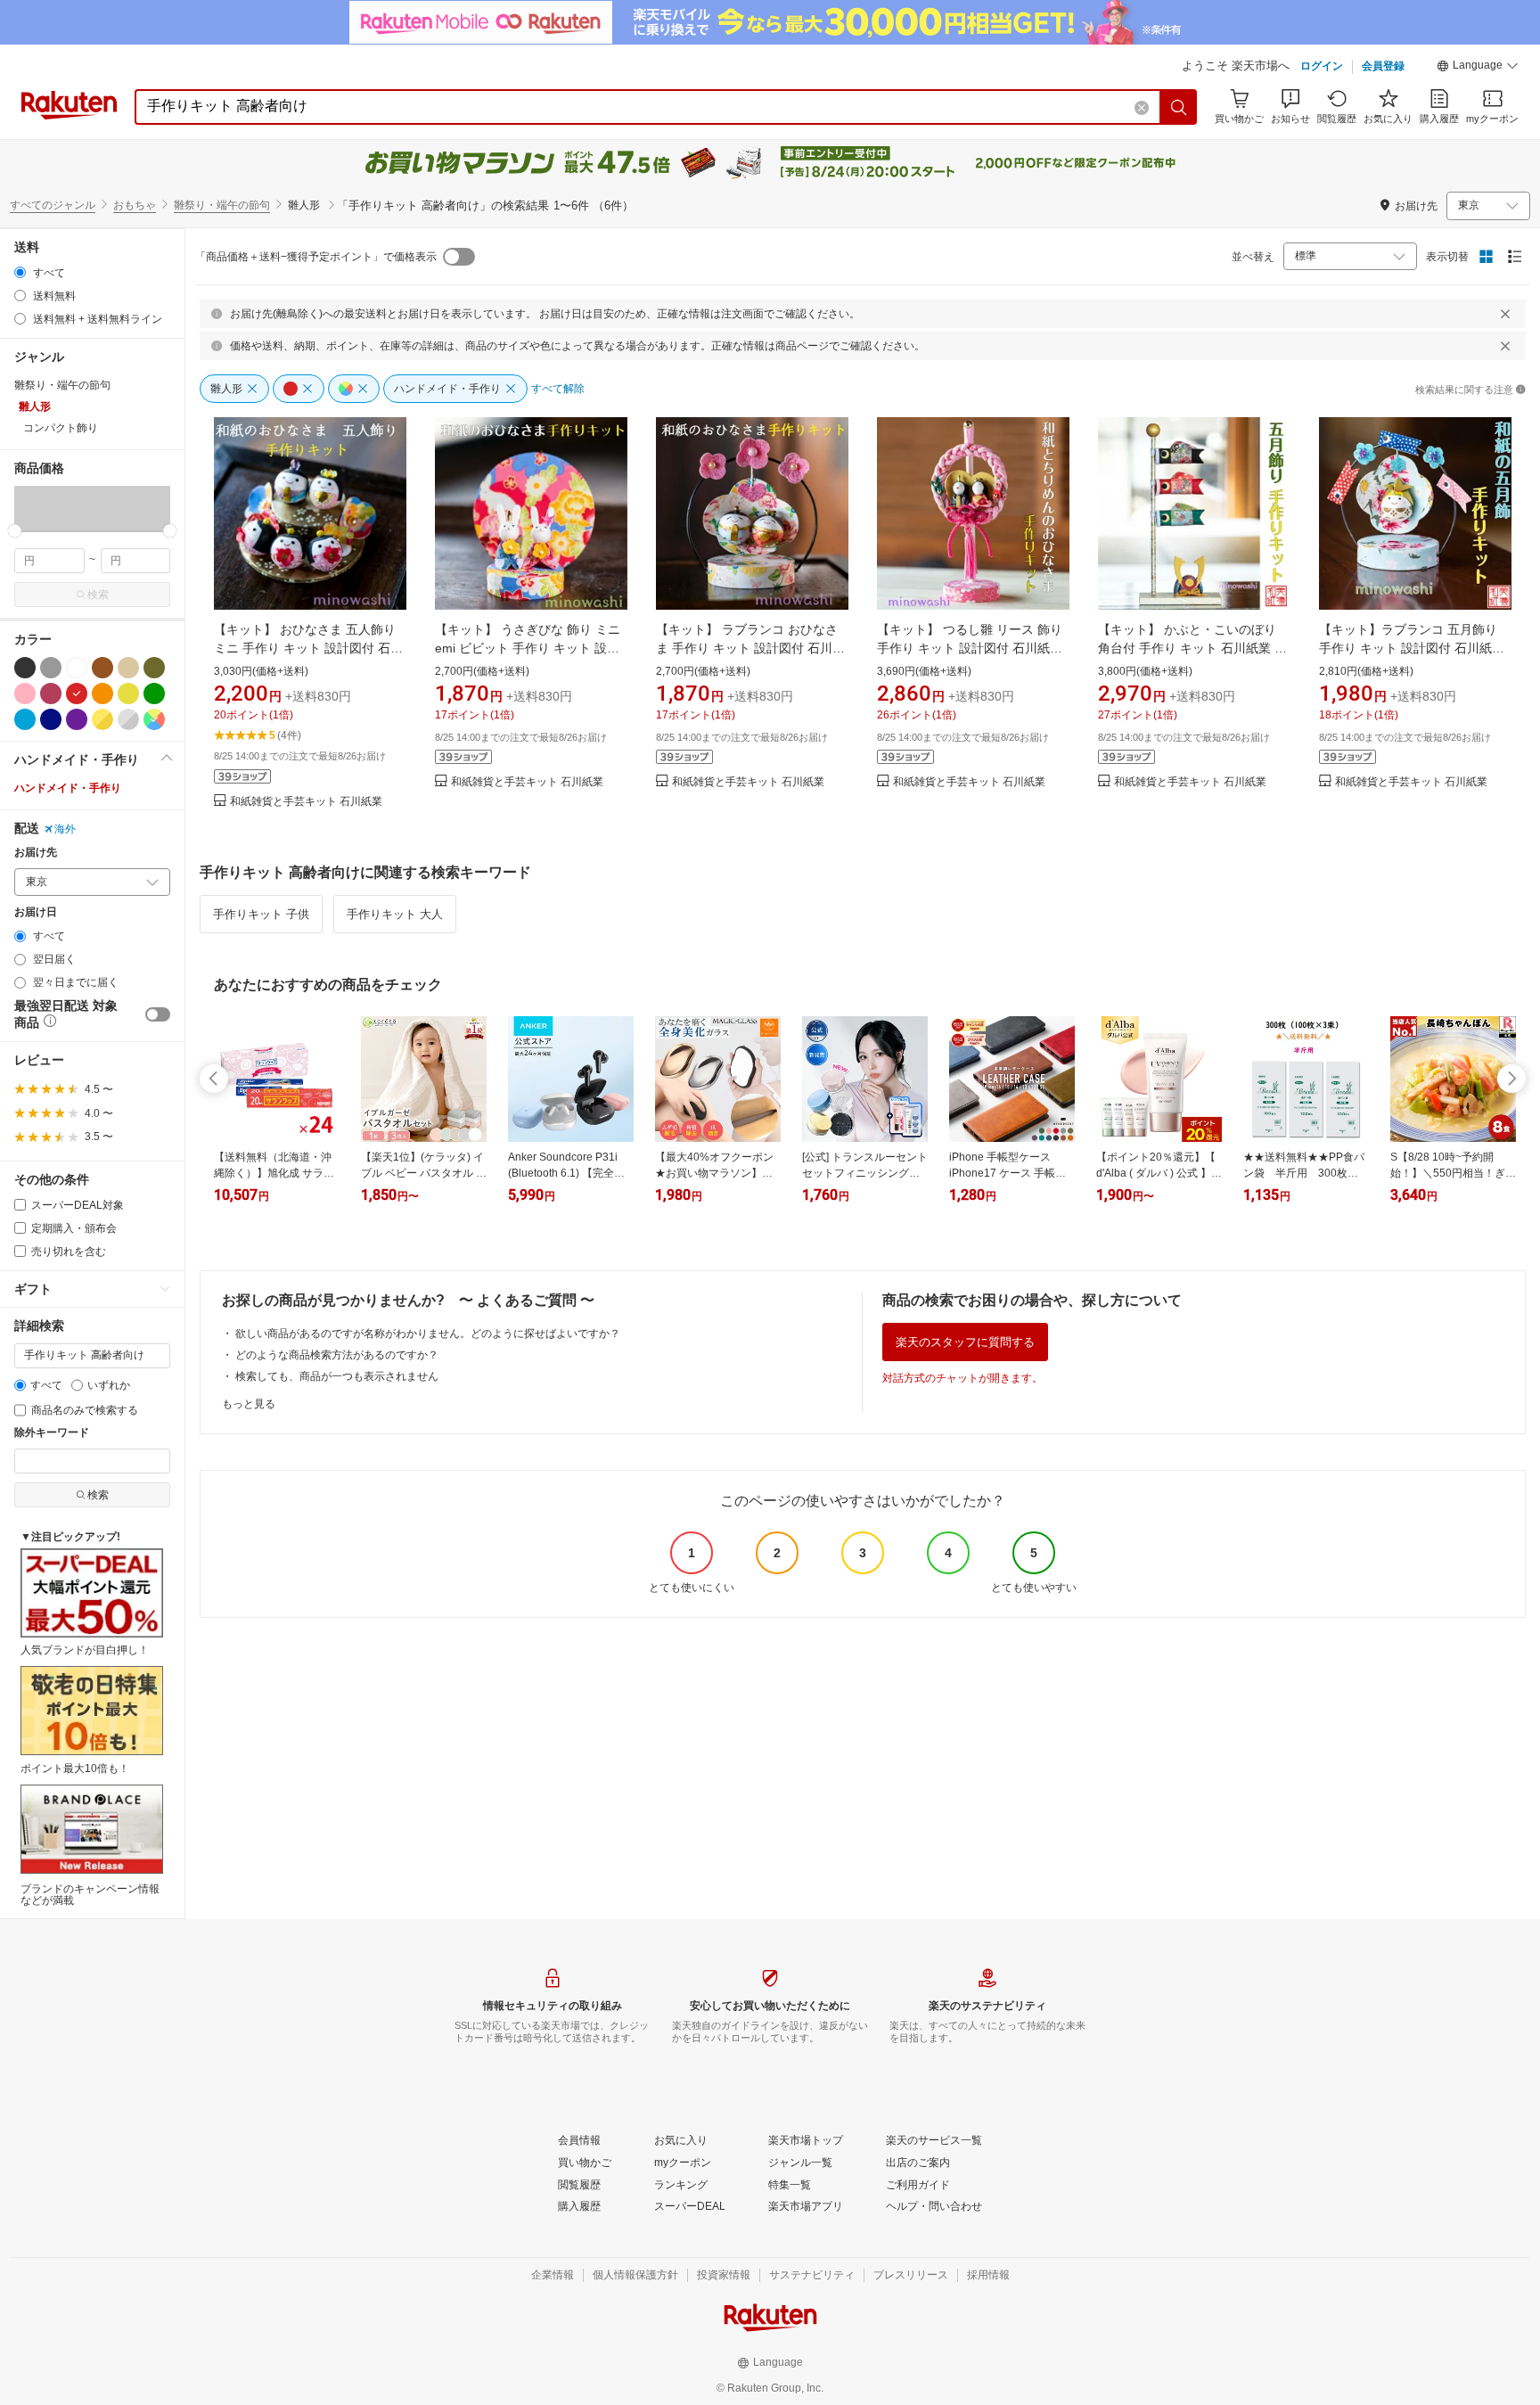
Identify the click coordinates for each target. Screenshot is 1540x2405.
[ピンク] (25, 694)
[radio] (20, 272)
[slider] (15, 531)
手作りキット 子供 (261, 914)
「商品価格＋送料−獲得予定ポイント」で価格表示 (316, 257)
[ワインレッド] (51, 694)
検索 (98, 595)
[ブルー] (25, 719)
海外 (65, 829)
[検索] (1179, 107)
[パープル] (77, 719)
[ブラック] (25, 668)
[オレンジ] (102, 694)
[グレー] (51, 668)
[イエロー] (128, 694)
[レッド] (77, 694)
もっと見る (249, 1404)
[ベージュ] (128, 668)
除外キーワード (52, 1433)
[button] (1478, 68)
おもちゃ (135, 205)
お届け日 (36, 912)
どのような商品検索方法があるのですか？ (337, 1355)
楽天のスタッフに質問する (965, 1342)
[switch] (158, 1014)
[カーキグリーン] (154, 668)
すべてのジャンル (53, 205)
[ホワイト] (77, 668)
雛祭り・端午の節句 (222, 205)
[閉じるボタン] (1505, 314)
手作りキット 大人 (395, 914)
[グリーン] (154, 694)
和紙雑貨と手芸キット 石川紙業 (306, 802)
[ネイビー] (51, 719)
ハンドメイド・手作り (68, 788)
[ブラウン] (102, 668)
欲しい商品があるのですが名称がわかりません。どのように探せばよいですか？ (428, 1334)
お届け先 (36, 853)
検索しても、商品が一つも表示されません (337, 1376)
